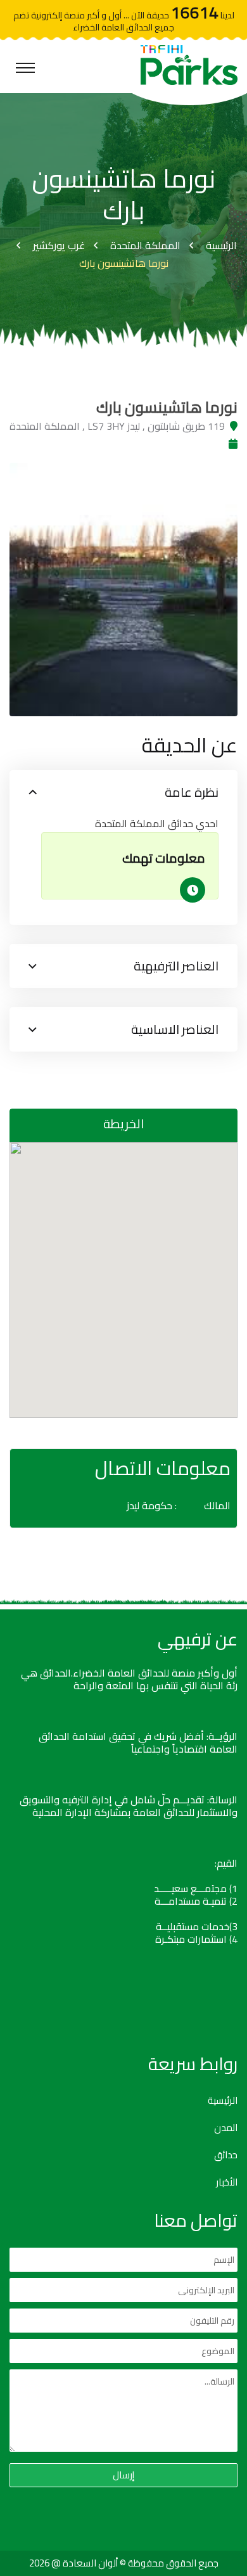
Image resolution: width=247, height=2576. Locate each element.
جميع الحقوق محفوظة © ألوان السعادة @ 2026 (124, 2563)
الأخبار (227, 2182)
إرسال (123, 2475)
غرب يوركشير (59, 245)
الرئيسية (221, 245)
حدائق (226, 2155)
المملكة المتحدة (145, 245)
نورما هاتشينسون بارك (124, 263)
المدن (226, 2128)
